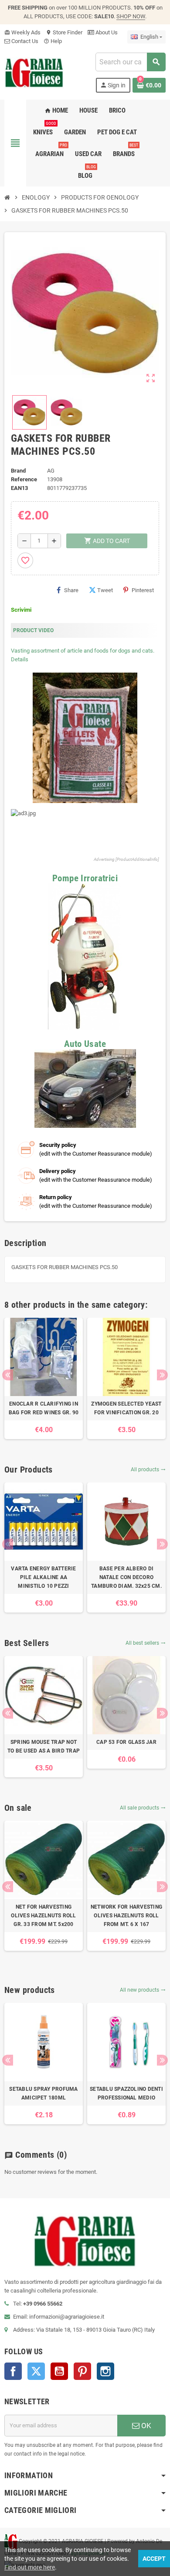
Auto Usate (85, 1044)
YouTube (59, 2371)
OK (145, 2426)
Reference (24, 479)
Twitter (36, 2371)
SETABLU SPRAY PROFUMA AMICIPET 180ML (43, 2093)
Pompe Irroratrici (85, 878)
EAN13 (19, 488)
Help (53, 41)
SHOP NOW (131, 16)
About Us (106, 32)
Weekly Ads (22, 32)
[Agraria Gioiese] (34, 72)
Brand (18, 471)
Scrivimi (21, 610)
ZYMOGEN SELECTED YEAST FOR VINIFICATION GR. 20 (126, 1408)
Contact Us (24, 41)
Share (71, 590)
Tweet (105, 590)
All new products (143, 1990)
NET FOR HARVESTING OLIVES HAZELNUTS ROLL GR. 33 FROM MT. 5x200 (43, 1916)
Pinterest (143, 590)
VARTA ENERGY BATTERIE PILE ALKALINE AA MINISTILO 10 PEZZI (43, 1577)
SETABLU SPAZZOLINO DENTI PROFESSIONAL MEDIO (126, 2093)
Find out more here (30, 2567)
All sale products (143, 1808)
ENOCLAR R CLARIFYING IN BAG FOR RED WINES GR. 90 (44, 1408)
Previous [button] (8, 1375)
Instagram (105, 2371)
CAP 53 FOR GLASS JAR (126, 1742)
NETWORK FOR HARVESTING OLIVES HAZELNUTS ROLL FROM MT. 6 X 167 (126, 1916)
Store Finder (64, 32)
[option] (44, 1378)
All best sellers (146, 1643)
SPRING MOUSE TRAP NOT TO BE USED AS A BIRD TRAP (44, 1746)
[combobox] (130, 62)
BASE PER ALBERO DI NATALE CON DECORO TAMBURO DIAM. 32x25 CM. (126, 1577)
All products (148, 1470)
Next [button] (162, 1375)
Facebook (13, 2371)
